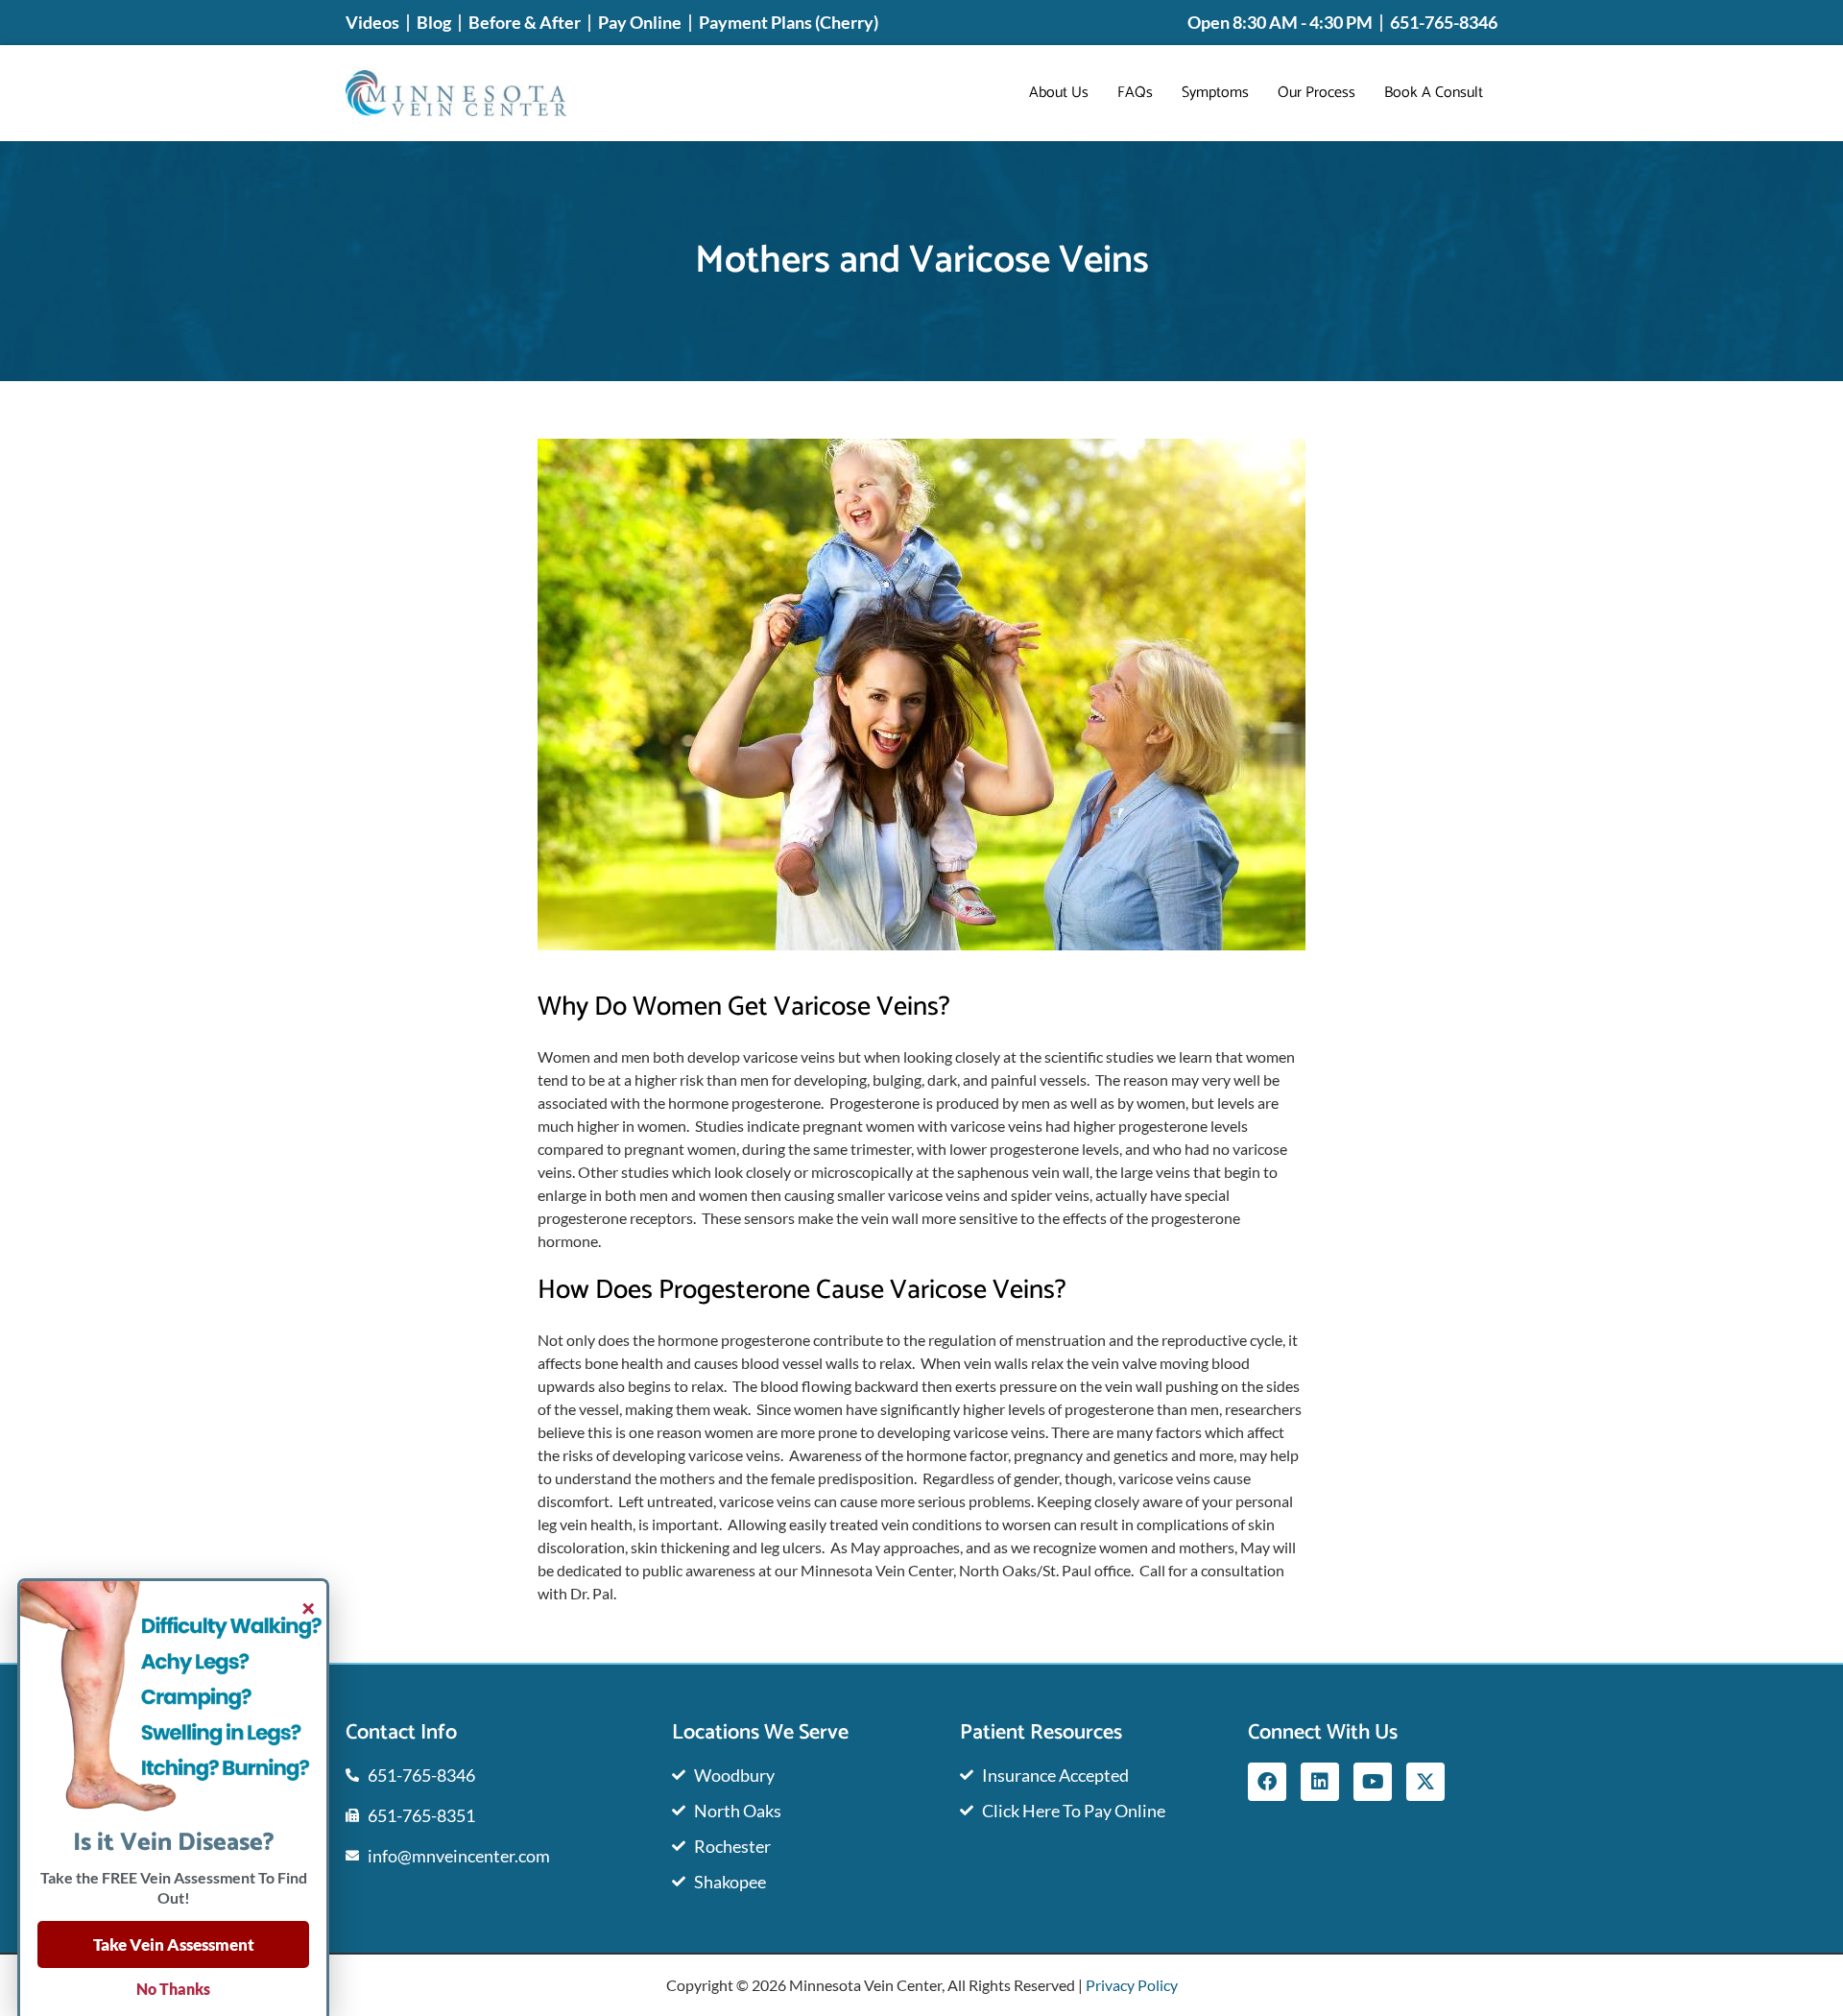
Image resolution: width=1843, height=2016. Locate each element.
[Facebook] (1267, 1782)
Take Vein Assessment (174, 1944)
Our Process (1316, 93)
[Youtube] (1373, 1782)
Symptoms (1215, 93)
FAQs (1135, 93)
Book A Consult (1434, 93)
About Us (1059, 93)
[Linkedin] (1320, 1782)
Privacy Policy (1132, 1985)
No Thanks (173, 1989)
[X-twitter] (1425, 1782)
